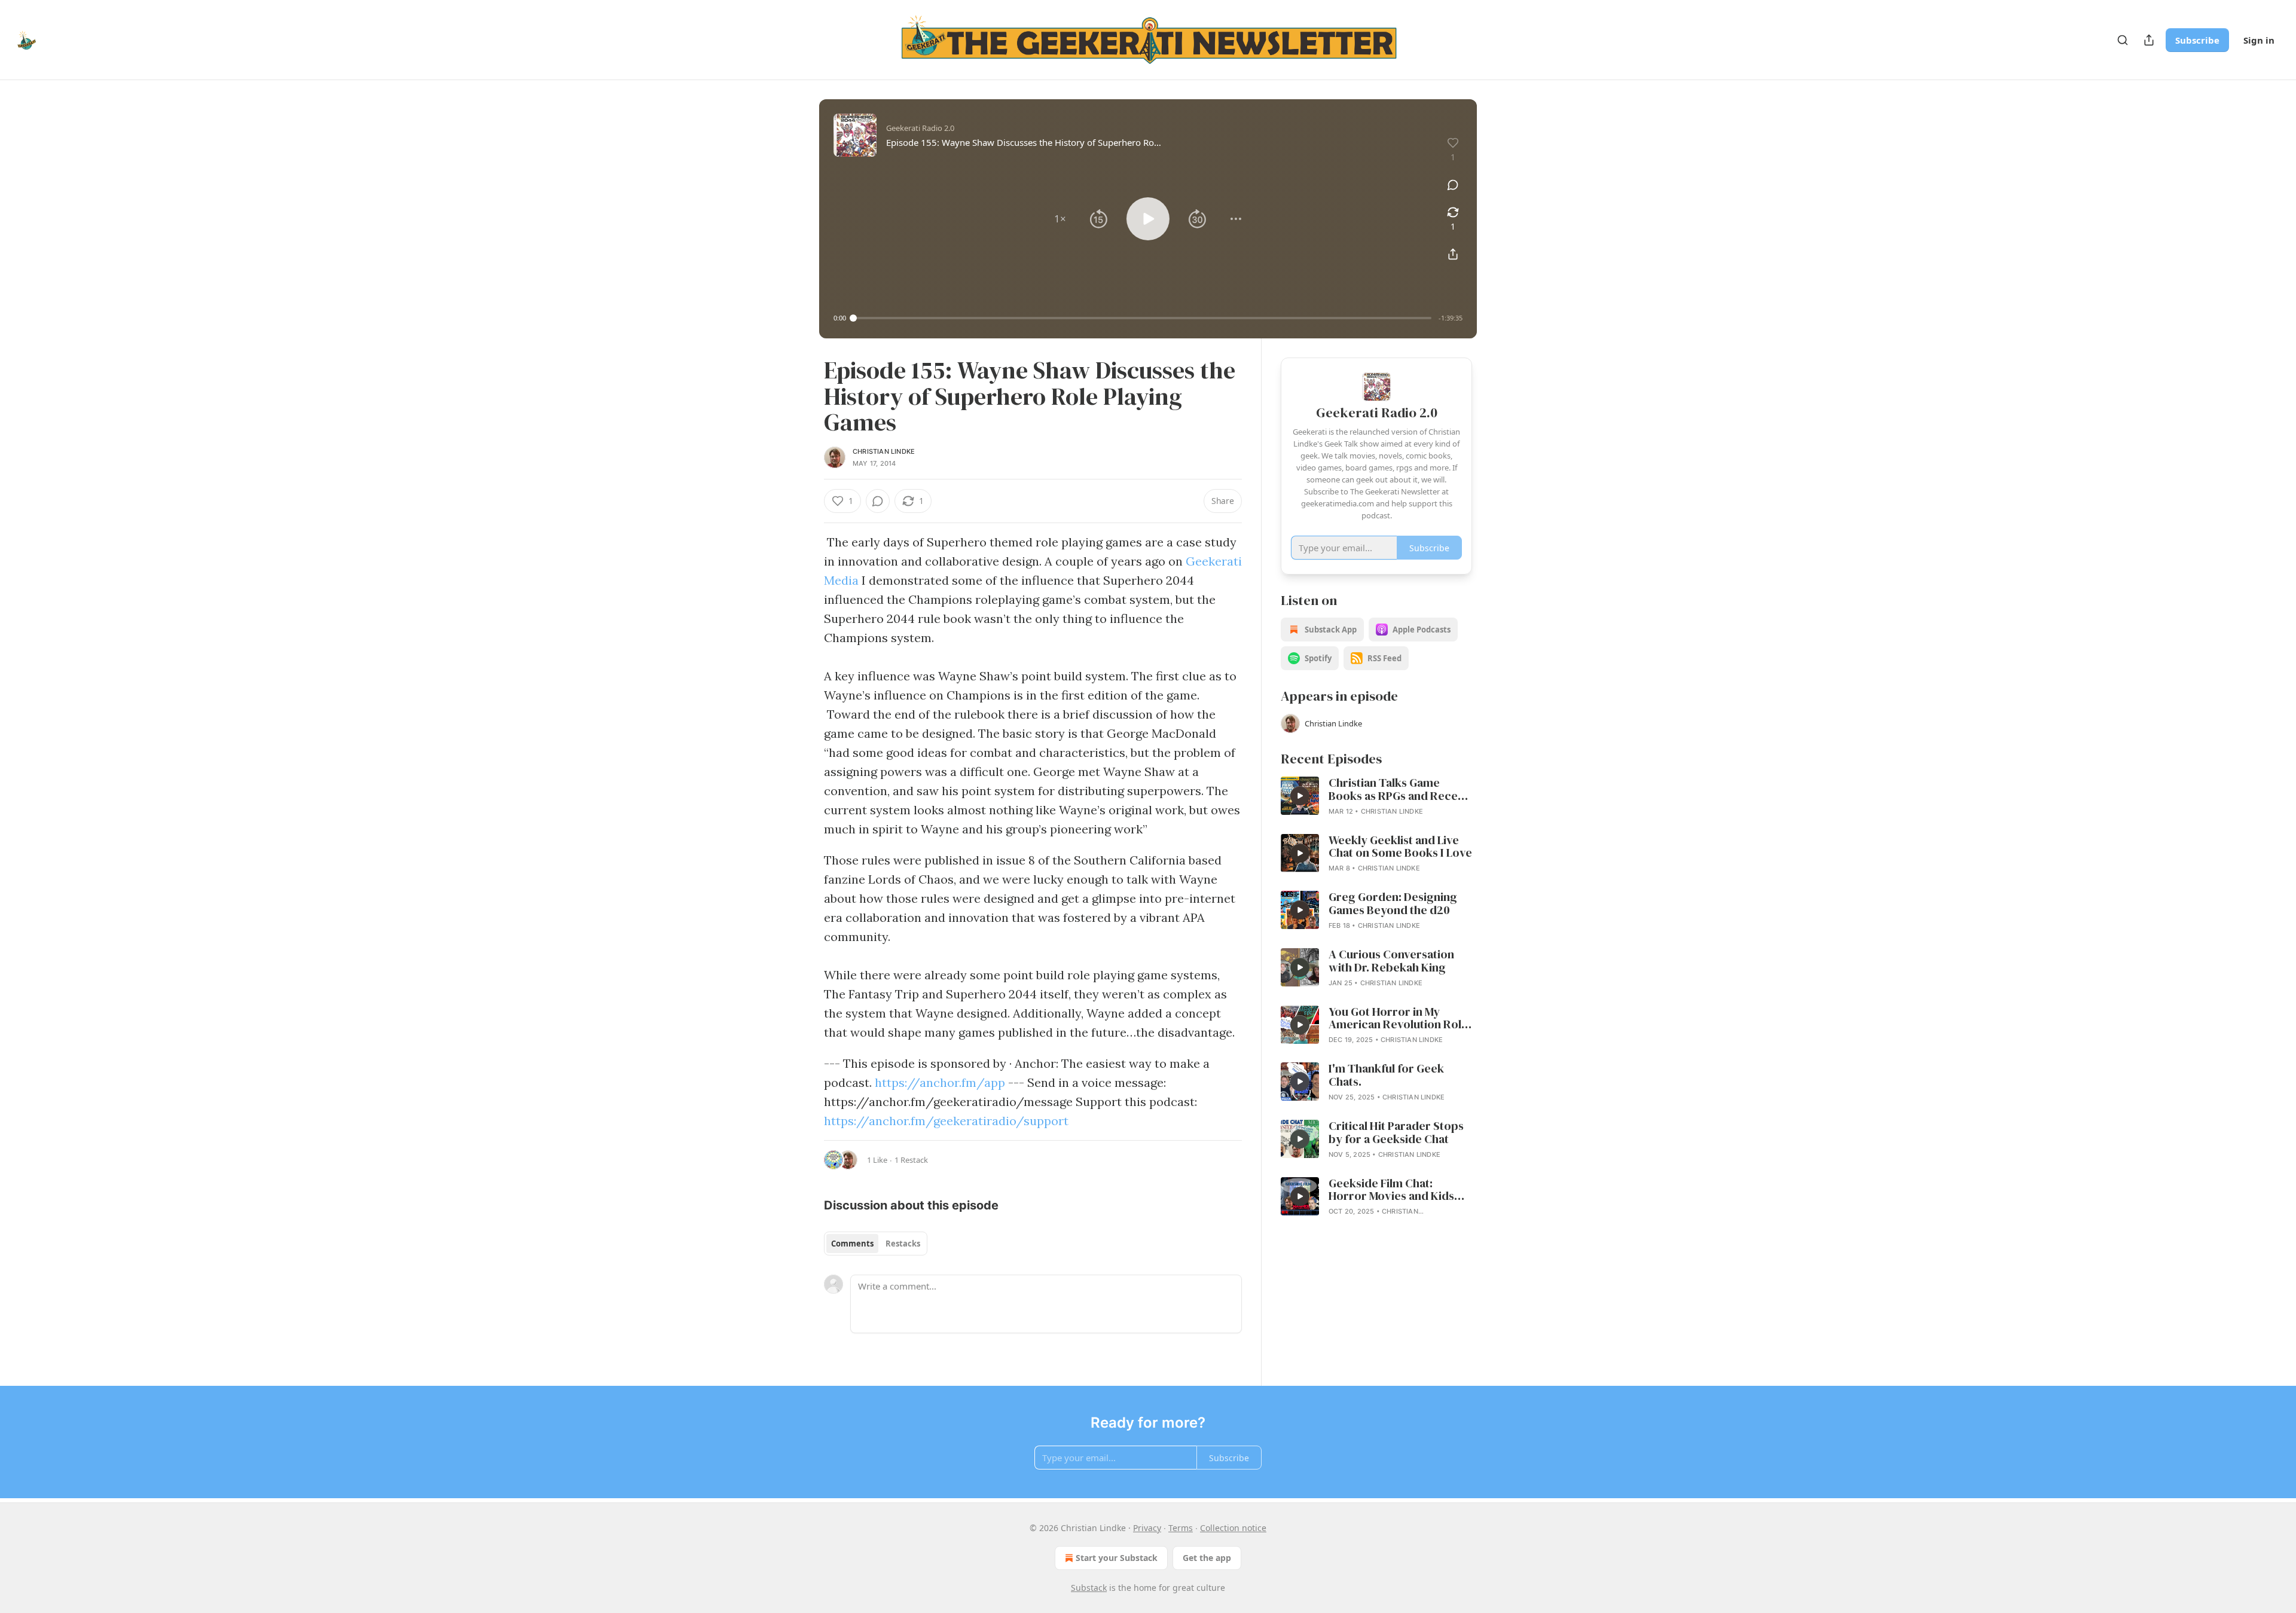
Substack (1089, 1588)
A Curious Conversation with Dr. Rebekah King (1391, 961)
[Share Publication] (2149, 40)
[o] (1300, 796)
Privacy (1147, 1528)
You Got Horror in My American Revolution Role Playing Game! (1398, 1019)
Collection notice (1233, 1528)
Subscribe (2197, 40)
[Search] (2123, 40)
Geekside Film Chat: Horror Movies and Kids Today (1391, 1190)
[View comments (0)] (1453, 185)
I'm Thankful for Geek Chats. (1386, 1076)
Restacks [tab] (903, 1244)
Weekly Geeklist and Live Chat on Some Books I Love (1400, 847)
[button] (1060, 219)
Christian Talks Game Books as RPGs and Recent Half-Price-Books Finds (1399, 790)
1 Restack (911, 1160)
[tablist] (876, 1244)
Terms (1181, 1528)
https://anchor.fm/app (940, 1082)
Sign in (2259, 40)
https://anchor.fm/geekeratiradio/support (946, 1121)
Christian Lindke (884, 451)
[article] (1376, 797)
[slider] (1142, 318)
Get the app (1207, 1558)
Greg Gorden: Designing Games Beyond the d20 (1393, 904)
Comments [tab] (852, 1244)
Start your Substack (1117, 1558)
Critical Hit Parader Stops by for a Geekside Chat (1396, 1133)
